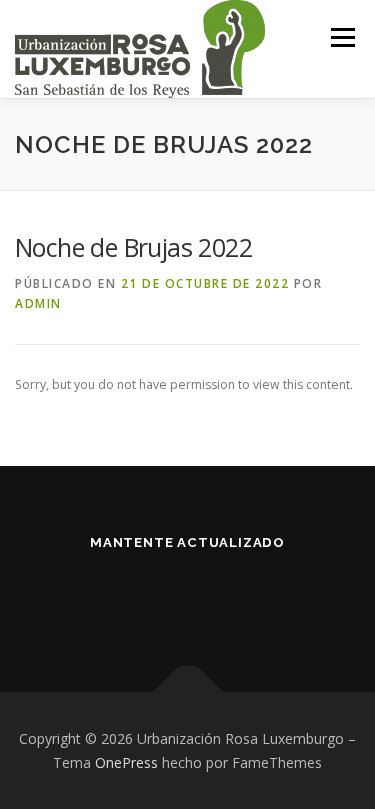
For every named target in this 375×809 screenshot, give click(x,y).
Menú (341, 37)
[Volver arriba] (187, 691)
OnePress (126, 762)
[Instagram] (212, 596)
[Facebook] (163, 596)
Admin (38, 303)
